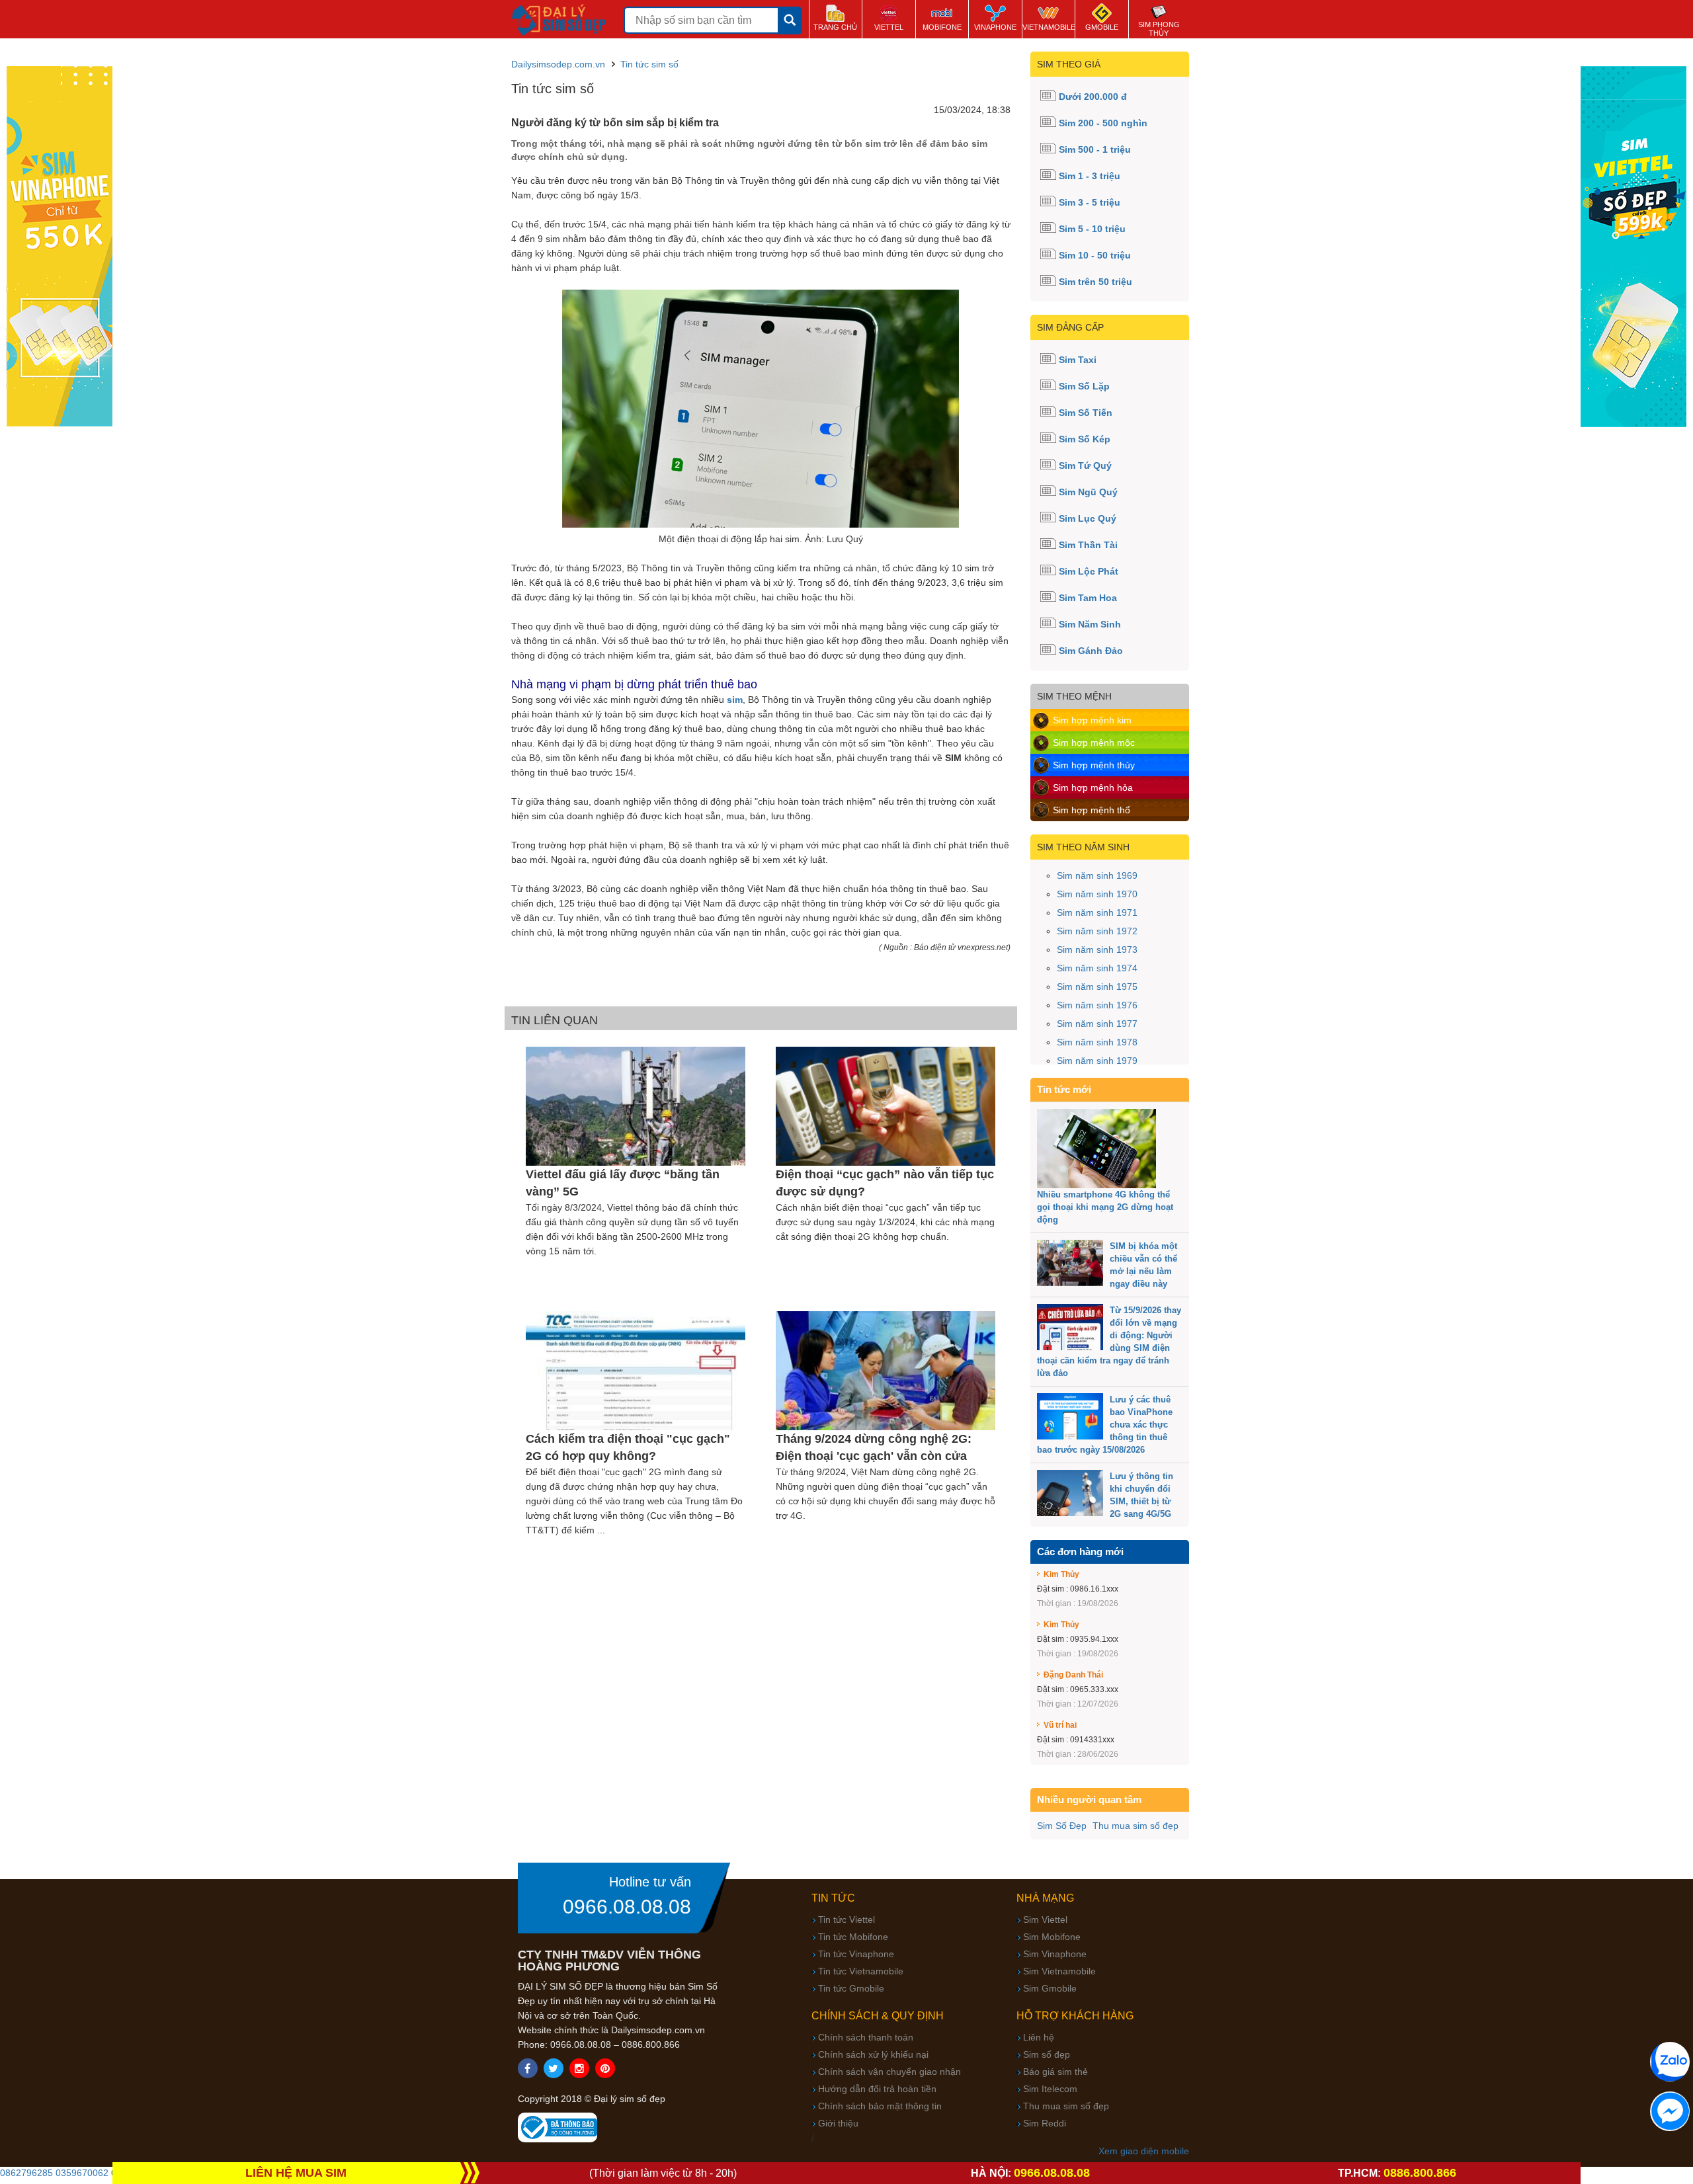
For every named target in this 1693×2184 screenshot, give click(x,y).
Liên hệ (1039, 2037)
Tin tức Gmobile (851, 1988)
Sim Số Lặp (1084, 386)
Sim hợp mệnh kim (1092, 720)
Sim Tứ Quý (1085, 465)
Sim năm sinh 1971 (1097, 912)
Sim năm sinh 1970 (1097, 894)
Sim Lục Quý (1088, 518)
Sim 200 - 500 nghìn (1103, 123)
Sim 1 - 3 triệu (1090, 176)
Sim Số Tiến (1086, 413)
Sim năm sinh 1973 (1097, 950)
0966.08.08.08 (627, 1907)
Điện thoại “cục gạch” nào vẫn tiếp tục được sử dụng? (885, 1183)
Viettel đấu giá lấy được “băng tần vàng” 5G (623, 1183)
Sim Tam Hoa (1088, 598)
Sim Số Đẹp (1062, 1826)
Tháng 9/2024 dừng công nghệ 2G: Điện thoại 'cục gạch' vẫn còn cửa (874, 1447)
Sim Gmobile (1050, 1988)
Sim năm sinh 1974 (1097, 968)
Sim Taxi (1078, 360)
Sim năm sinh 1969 (1097, 875)
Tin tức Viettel (846, 1920)
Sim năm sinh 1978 (1097, 1042)
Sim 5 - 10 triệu (1092, 229)
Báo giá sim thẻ (1055, 2072)
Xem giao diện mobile (1144, 2151)
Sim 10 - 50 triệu (1095, 255)
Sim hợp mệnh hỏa (1093, 788)
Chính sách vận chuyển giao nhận (889, 2072)
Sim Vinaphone (1055, 1954)
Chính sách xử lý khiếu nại (873, 2054)
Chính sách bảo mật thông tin (880, 2106)
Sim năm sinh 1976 (1097, 1005)
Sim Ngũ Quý (1088, 492)
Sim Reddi (1045, 2123)
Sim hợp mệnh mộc (1094, 743)
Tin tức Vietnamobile (861, 1971)
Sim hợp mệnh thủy (1094, 765)
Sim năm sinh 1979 (1097, 1061)
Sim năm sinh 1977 (1097, 1024)
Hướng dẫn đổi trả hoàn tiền (877, 2089)
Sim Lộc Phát (1089, 571)
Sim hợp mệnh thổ (1092, 810)
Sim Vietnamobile (1059, 1971)
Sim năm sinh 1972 (1097, 931)
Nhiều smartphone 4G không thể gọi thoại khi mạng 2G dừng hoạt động (1105, 1207)
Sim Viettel (1045, 1920)
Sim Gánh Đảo (1091, 651)
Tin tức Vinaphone (856, 1954)
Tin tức (833, 1898)
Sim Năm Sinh (1090, 624)
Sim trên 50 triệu (1095, 282)
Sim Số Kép (1085, 439)
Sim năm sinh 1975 (1097, 987)
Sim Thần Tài (1088, 545)
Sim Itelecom (1050, 2089)
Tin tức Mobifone (853, 1937)
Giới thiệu (838, 2123)
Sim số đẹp (1047, 2054)
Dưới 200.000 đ (1093, 97)
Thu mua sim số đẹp (1136, 1826)
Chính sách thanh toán (866, 2037)
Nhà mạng (1045, 1898)
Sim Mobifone (1052, 1937)
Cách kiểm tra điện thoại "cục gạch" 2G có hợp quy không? (628, 1447)
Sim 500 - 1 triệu (1095, 149)
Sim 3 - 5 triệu (1090, 202)
